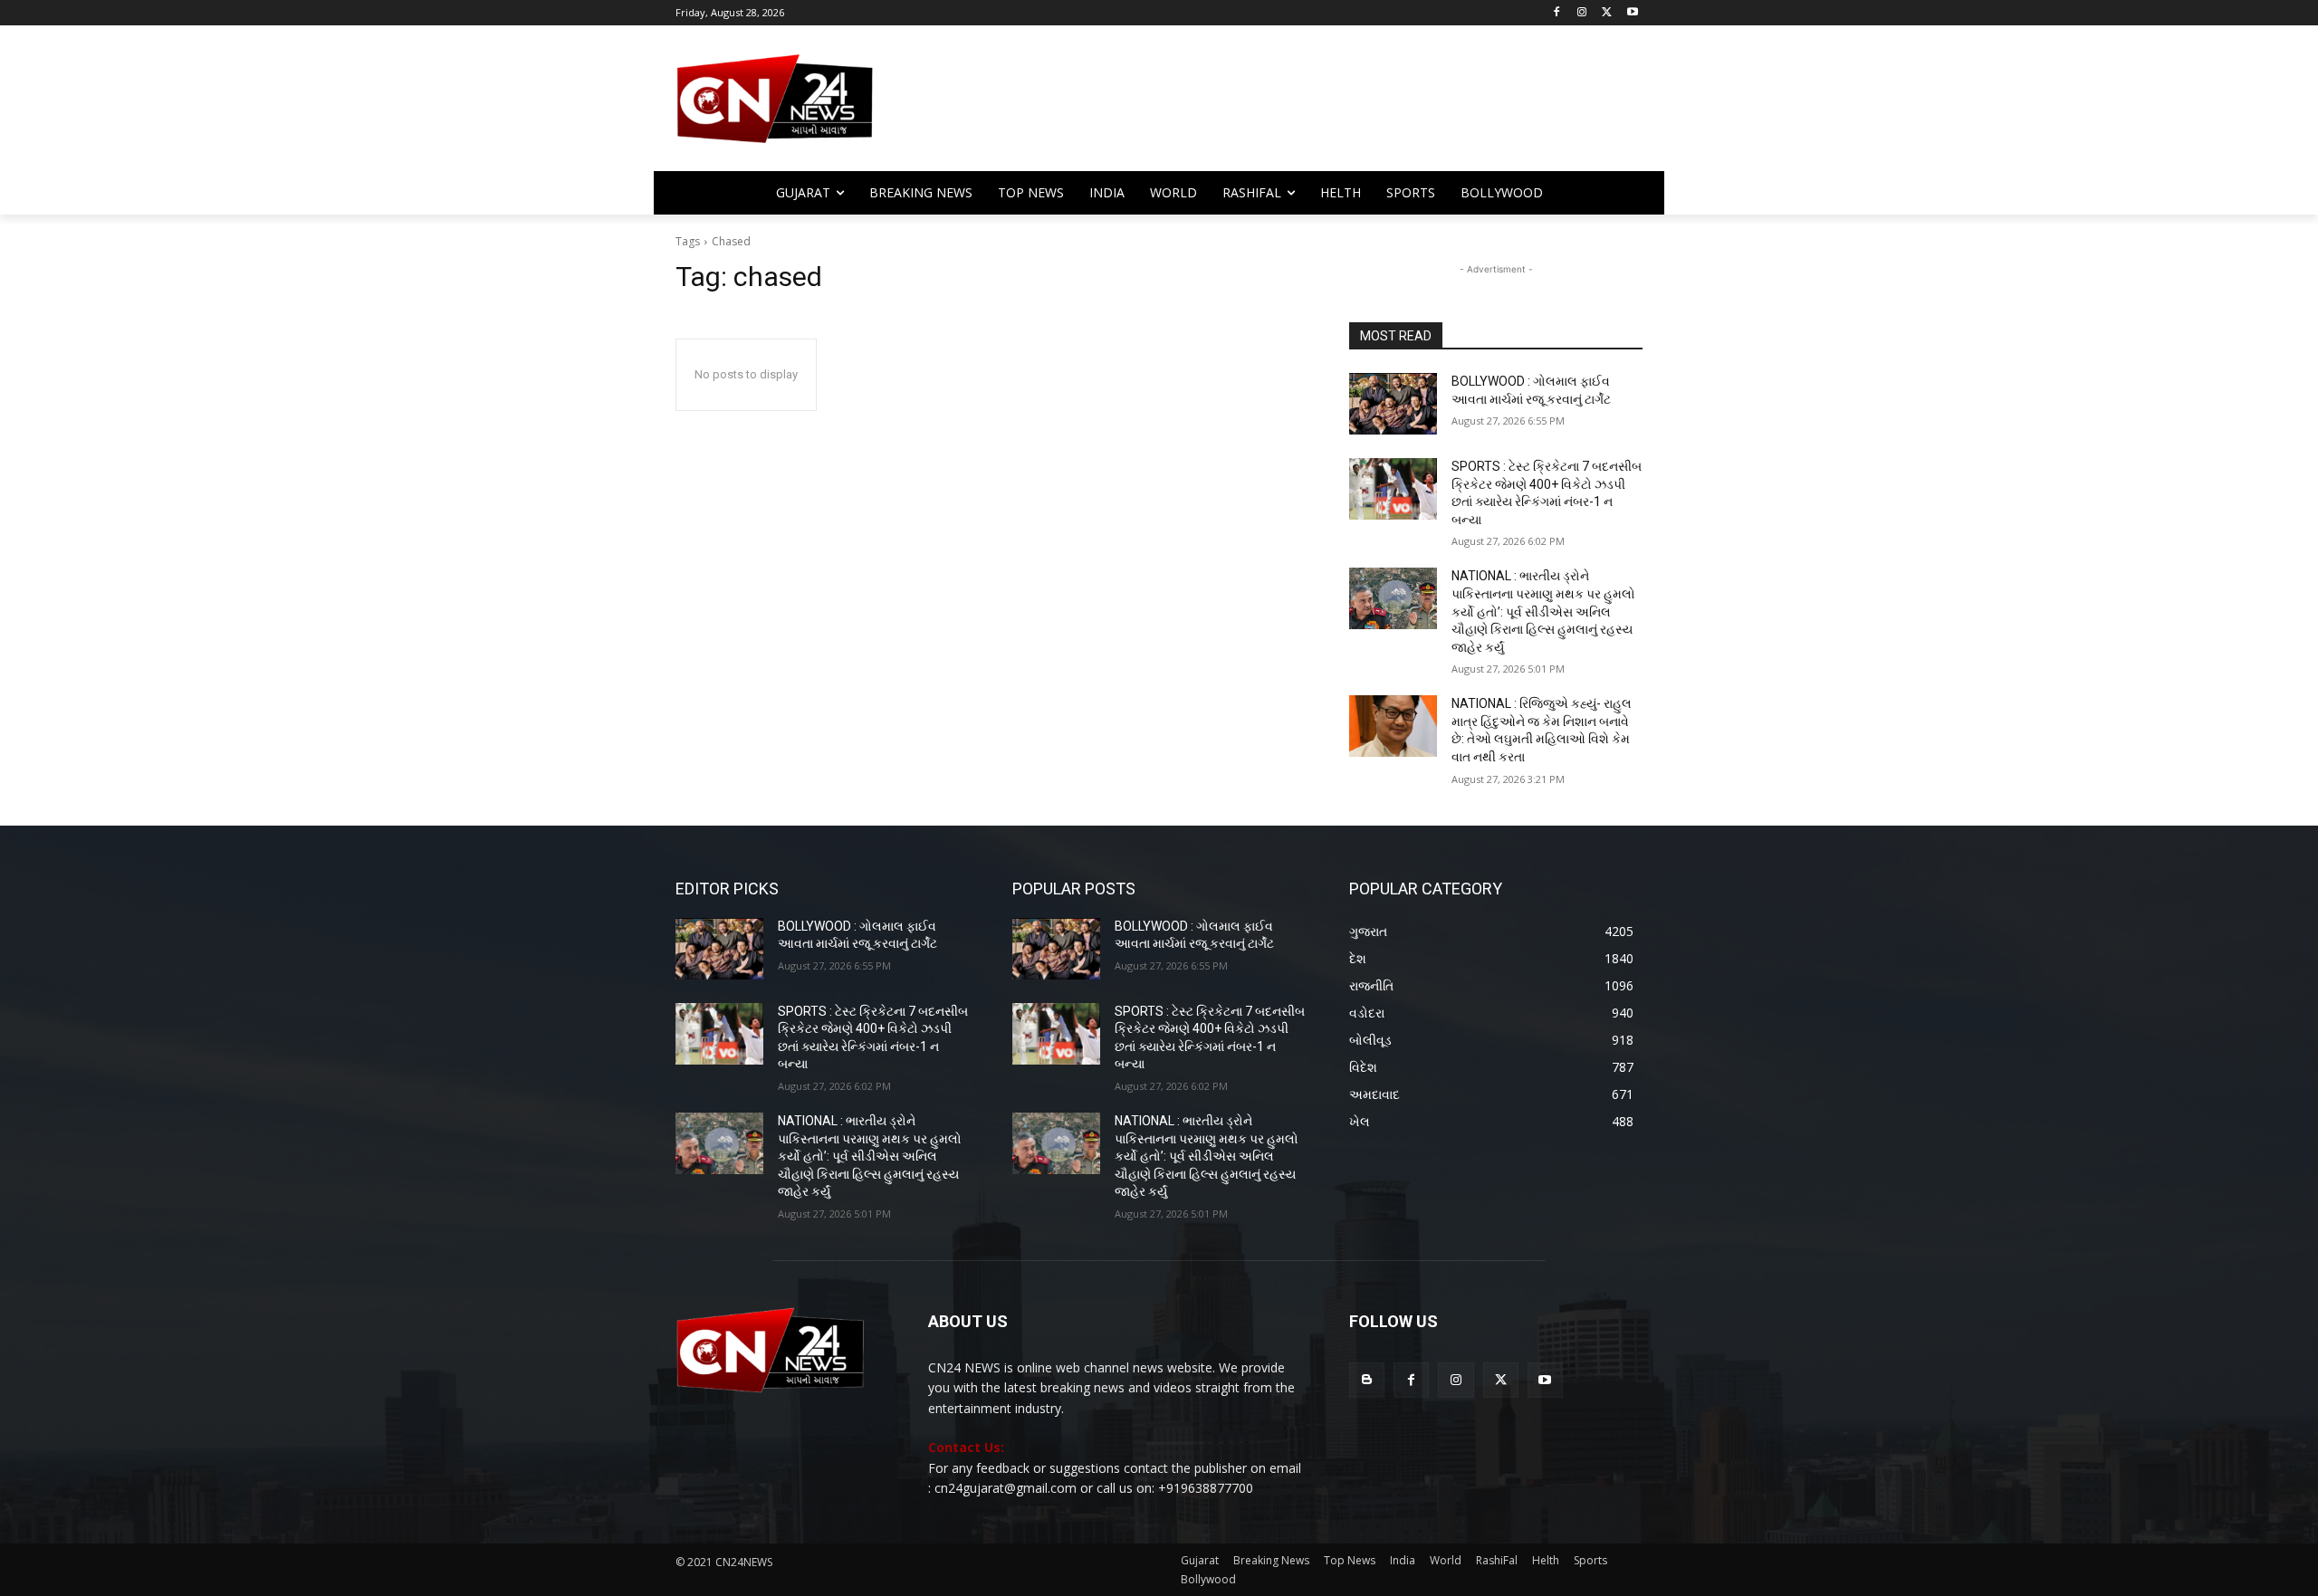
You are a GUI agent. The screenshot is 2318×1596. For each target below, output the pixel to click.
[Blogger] (1367, 1380)
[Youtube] (1632, 13)
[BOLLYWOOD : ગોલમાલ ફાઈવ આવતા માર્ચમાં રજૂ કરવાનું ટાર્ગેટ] (1393, 404)
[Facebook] (1557, 13)
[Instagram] (1582, 13)
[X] (1607, 13)
